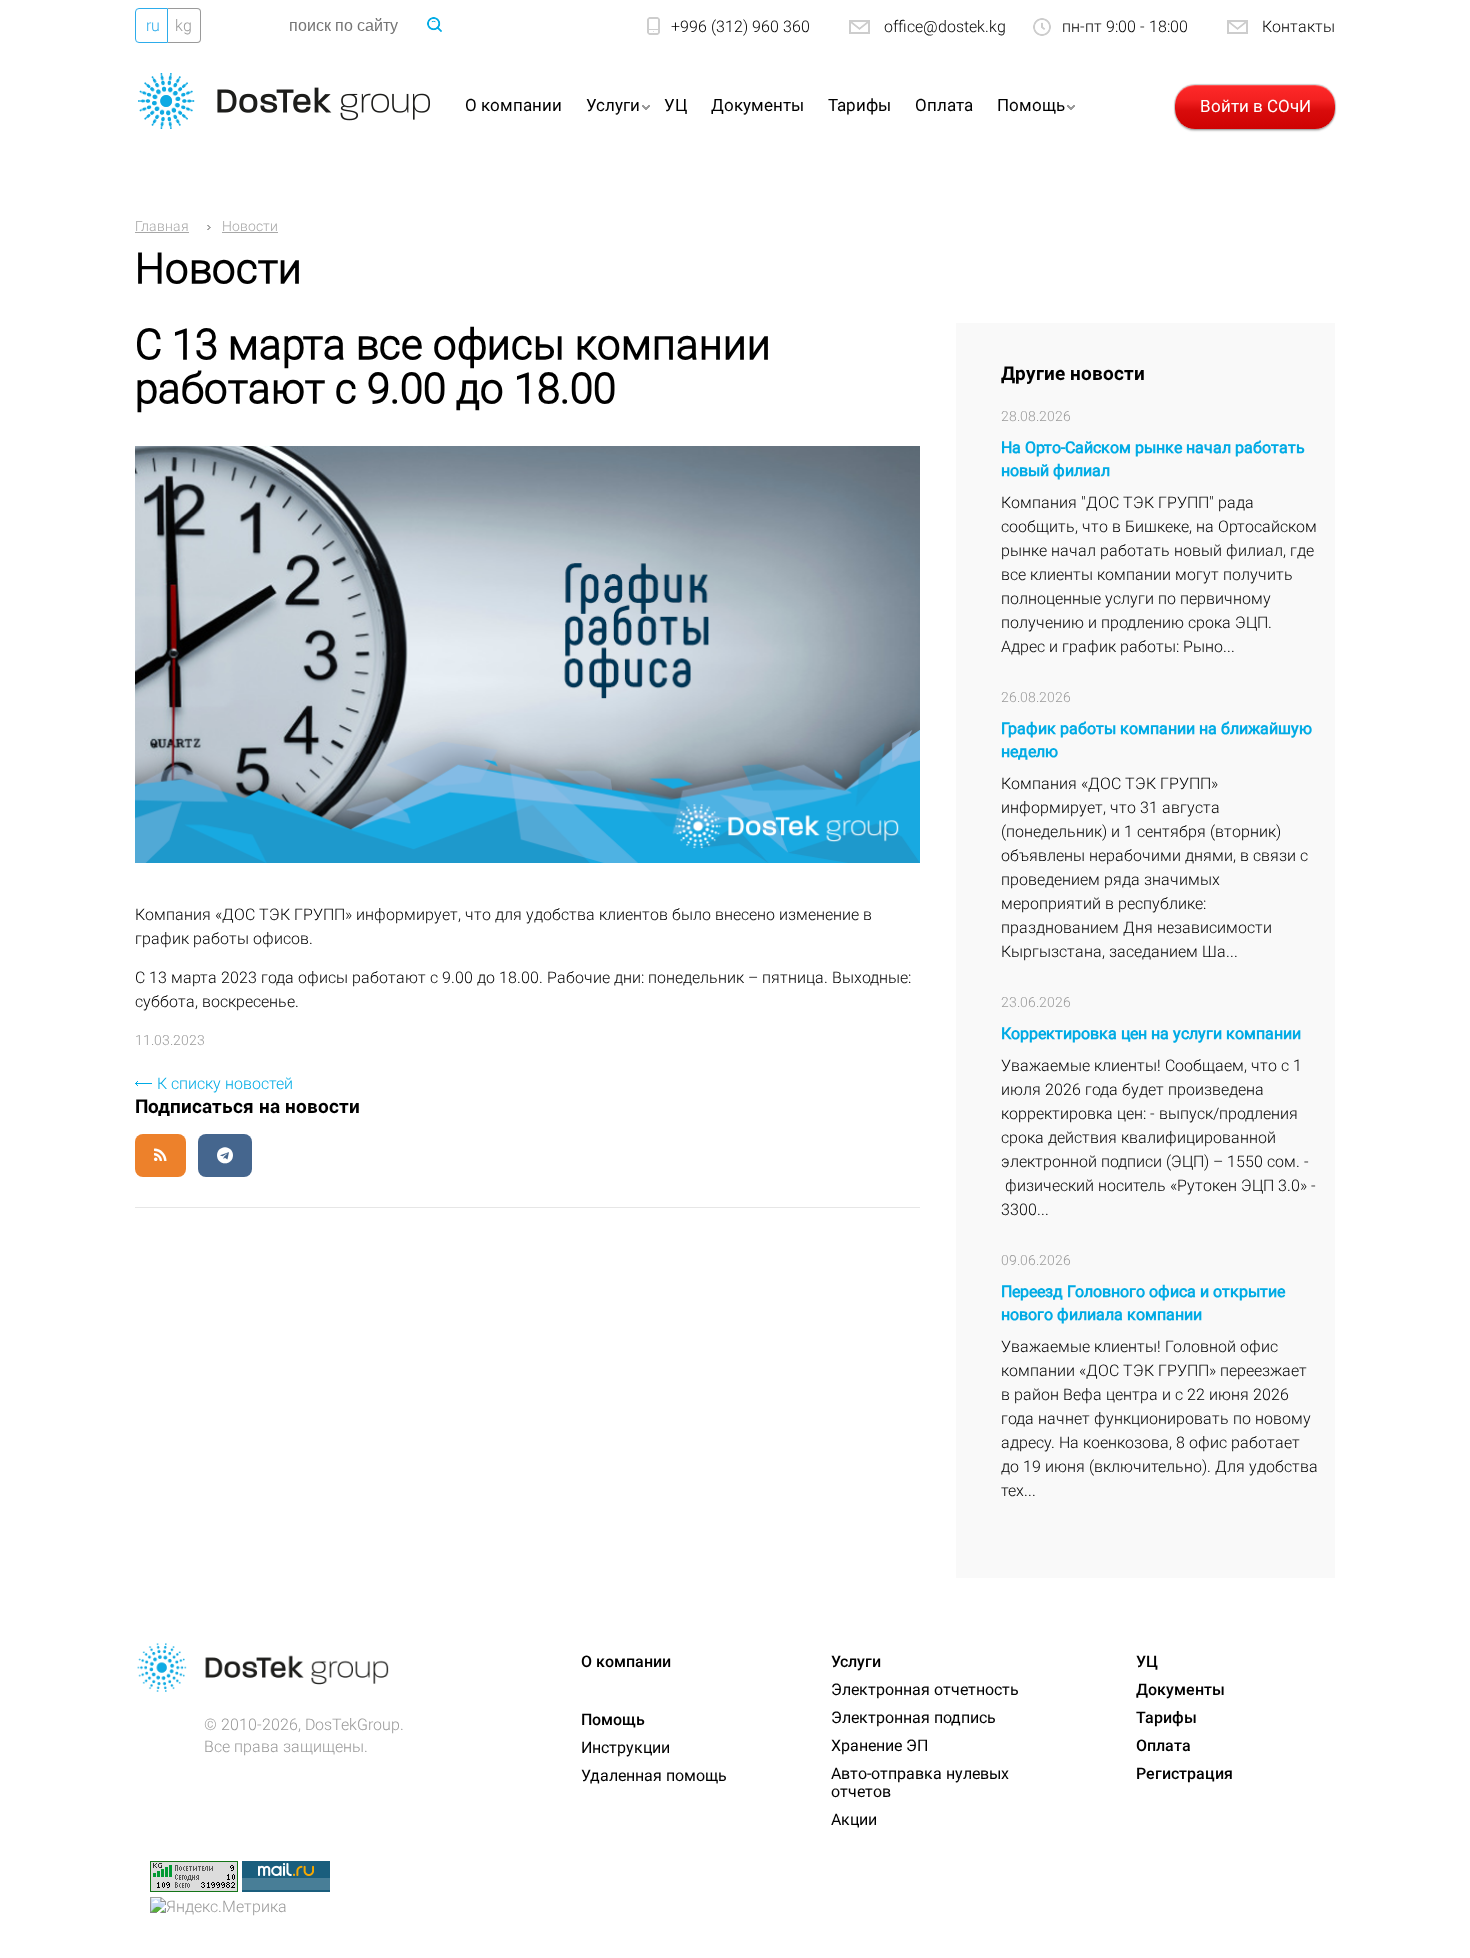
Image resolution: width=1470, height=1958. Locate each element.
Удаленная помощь (654, 1775)
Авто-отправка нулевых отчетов (920, 1782)
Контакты (1298, 26)
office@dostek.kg (945, 26)
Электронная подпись (913, 1717)
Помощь (1031, 105)
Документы (757, 105)
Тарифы (859, 105)
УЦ (675, 105)
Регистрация (1184, 1773)
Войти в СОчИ (1255, 106)
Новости (250, 226)
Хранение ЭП (879, 1745)
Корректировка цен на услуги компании (1151, 1033)
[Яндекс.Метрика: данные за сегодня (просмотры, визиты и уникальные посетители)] (218, 1907)
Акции (854, 1819)
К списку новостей (225, 1083)
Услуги (613, 105)
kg (183, 25)
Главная (162, 226)
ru (153, 25)
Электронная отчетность (925, 1689)
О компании (513, 105)
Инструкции (625, 1747)
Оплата (944, 105)
